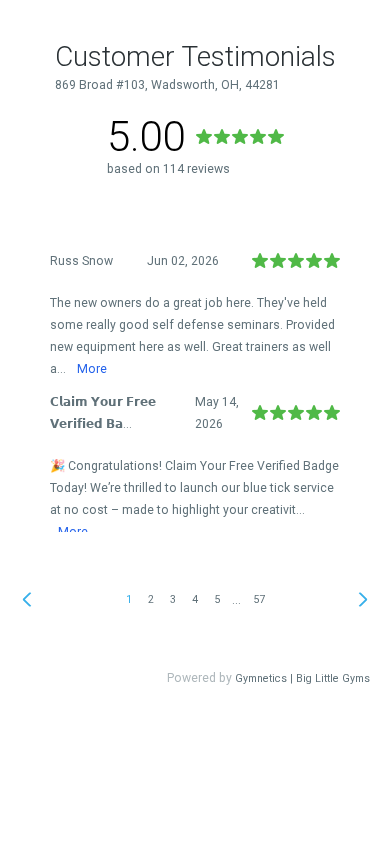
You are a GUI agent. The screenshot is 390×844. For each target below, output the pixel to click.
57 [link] (259, 599)
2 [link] (151, 599)
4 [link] (195, 599)
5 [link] (217, 599)
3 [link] (173, 599)
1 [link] (129, 599)
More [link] (92, 369)
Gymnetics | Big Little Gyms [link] (302, 678)
